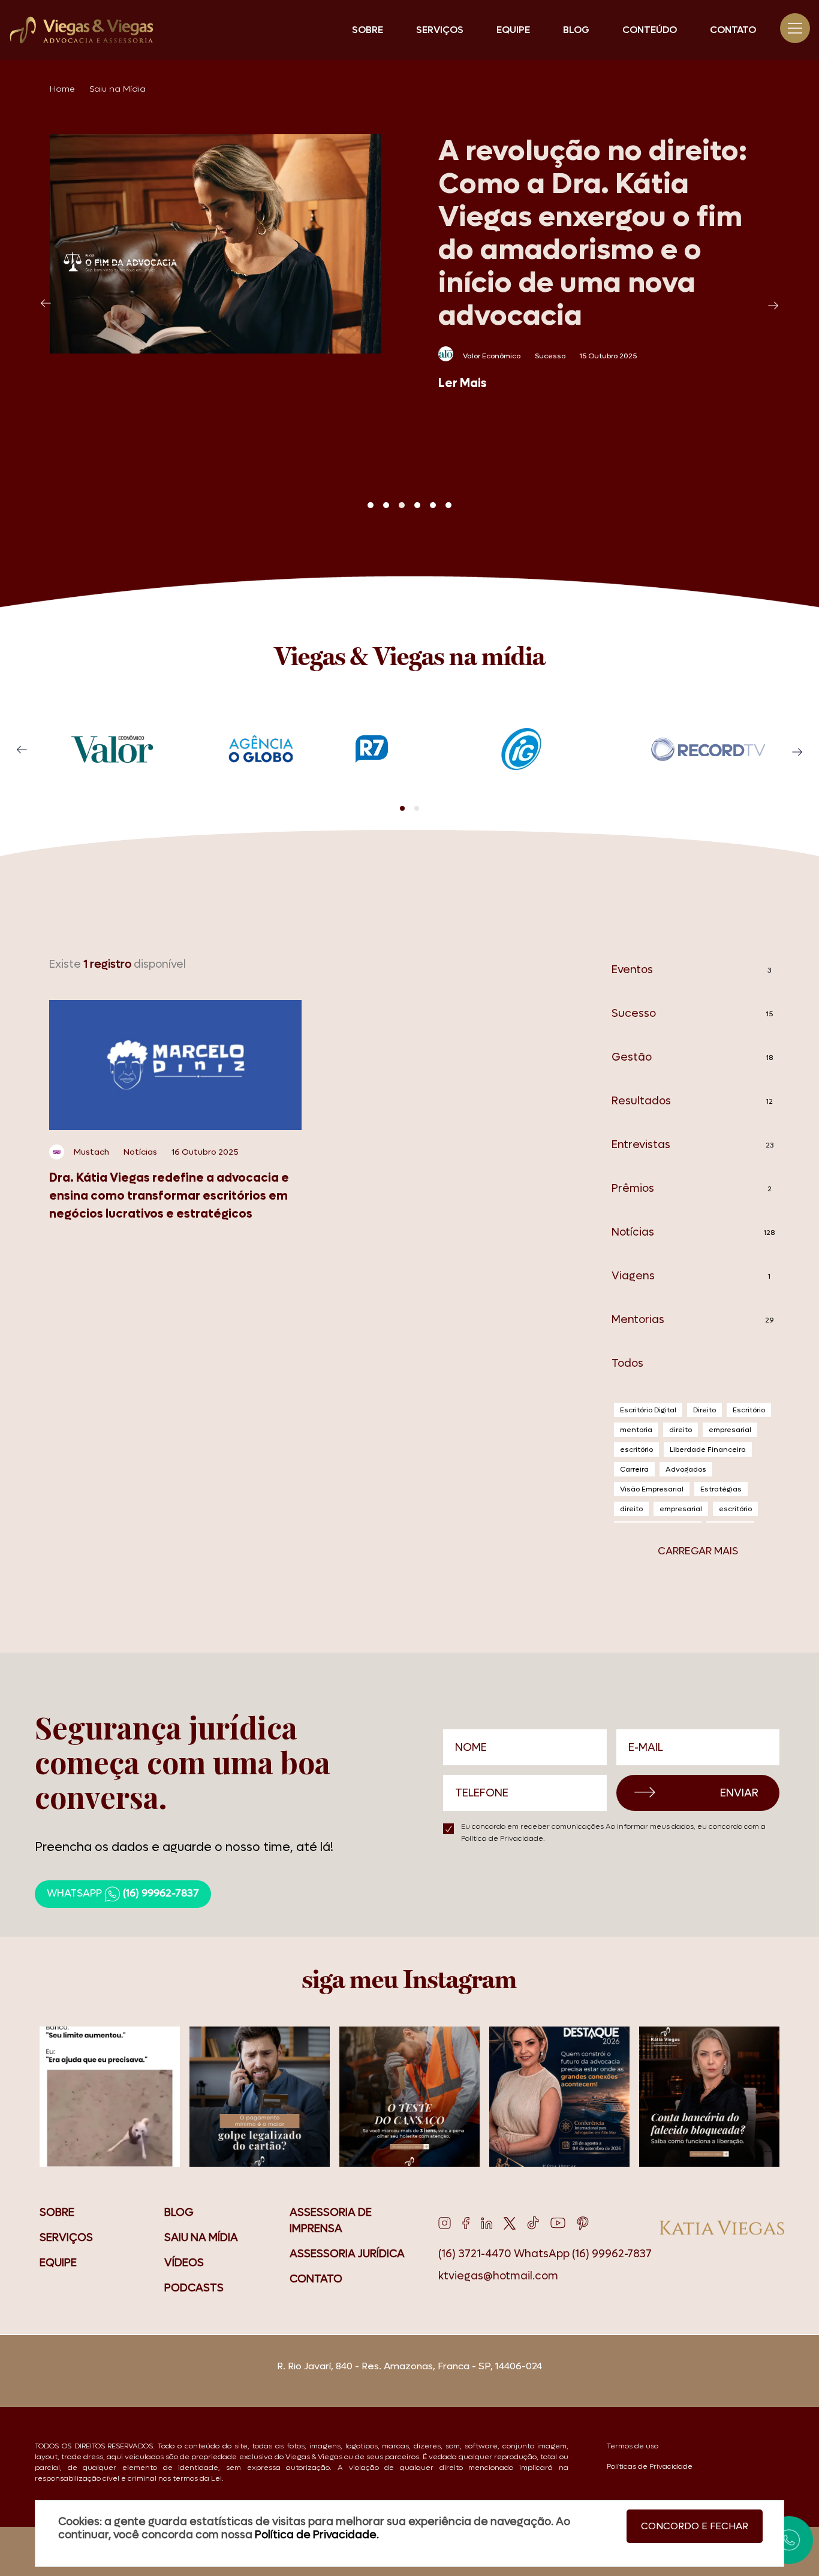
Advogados (686, 1469)
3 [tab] (402, 505)
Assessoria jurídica (347, 2254)
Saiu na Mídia (118, 89)
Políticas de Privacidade (650, 2466)
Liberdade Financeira (708, 1449)
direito (681, 1430)
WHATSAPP (123, 1894)
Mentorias (693, 1320)
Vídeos (184, 2263)
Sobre (368, 30)
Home (62, 89)
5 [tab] (433, 505)
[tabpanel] (409, 263)
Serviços (440, 30)
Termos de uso (633, 2446)
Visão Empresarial (652, 1489)
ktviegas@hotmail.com (498, 2276)
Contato (733, 30)
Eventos (692, 970)
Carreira (634, 1469)
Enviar (739, 1793)
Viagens (691, 1276)
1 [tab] (371, 505)
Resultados (692, 1101)
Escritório (749, 1410)
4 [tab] (417, 505)
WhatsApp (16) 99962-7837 (583, 2254)
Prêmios (692, 1189)
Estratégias (721, 1489)
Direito (704, 1410)
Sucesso (692, 1014)
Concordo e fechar (695, 2526)
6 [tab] (448, 505)
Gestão (692, 1057)
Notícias (693, 1232)
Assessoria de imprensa (331, 2221)
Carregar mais (698, 1551)
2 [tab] (386, 505)
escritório (636, 1449)
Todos (627, 1364)
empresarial (730, 1430)
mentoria (636, 1430)
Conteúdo (650, 30)
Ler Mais (463, 383)
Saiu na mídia (201, 2238)
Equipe (513, 30)
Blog (576, 30)
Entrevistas (692, 1145)
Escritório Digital (648, 1410)
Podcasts (194, 2288)
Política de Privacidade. (503, 1838)
